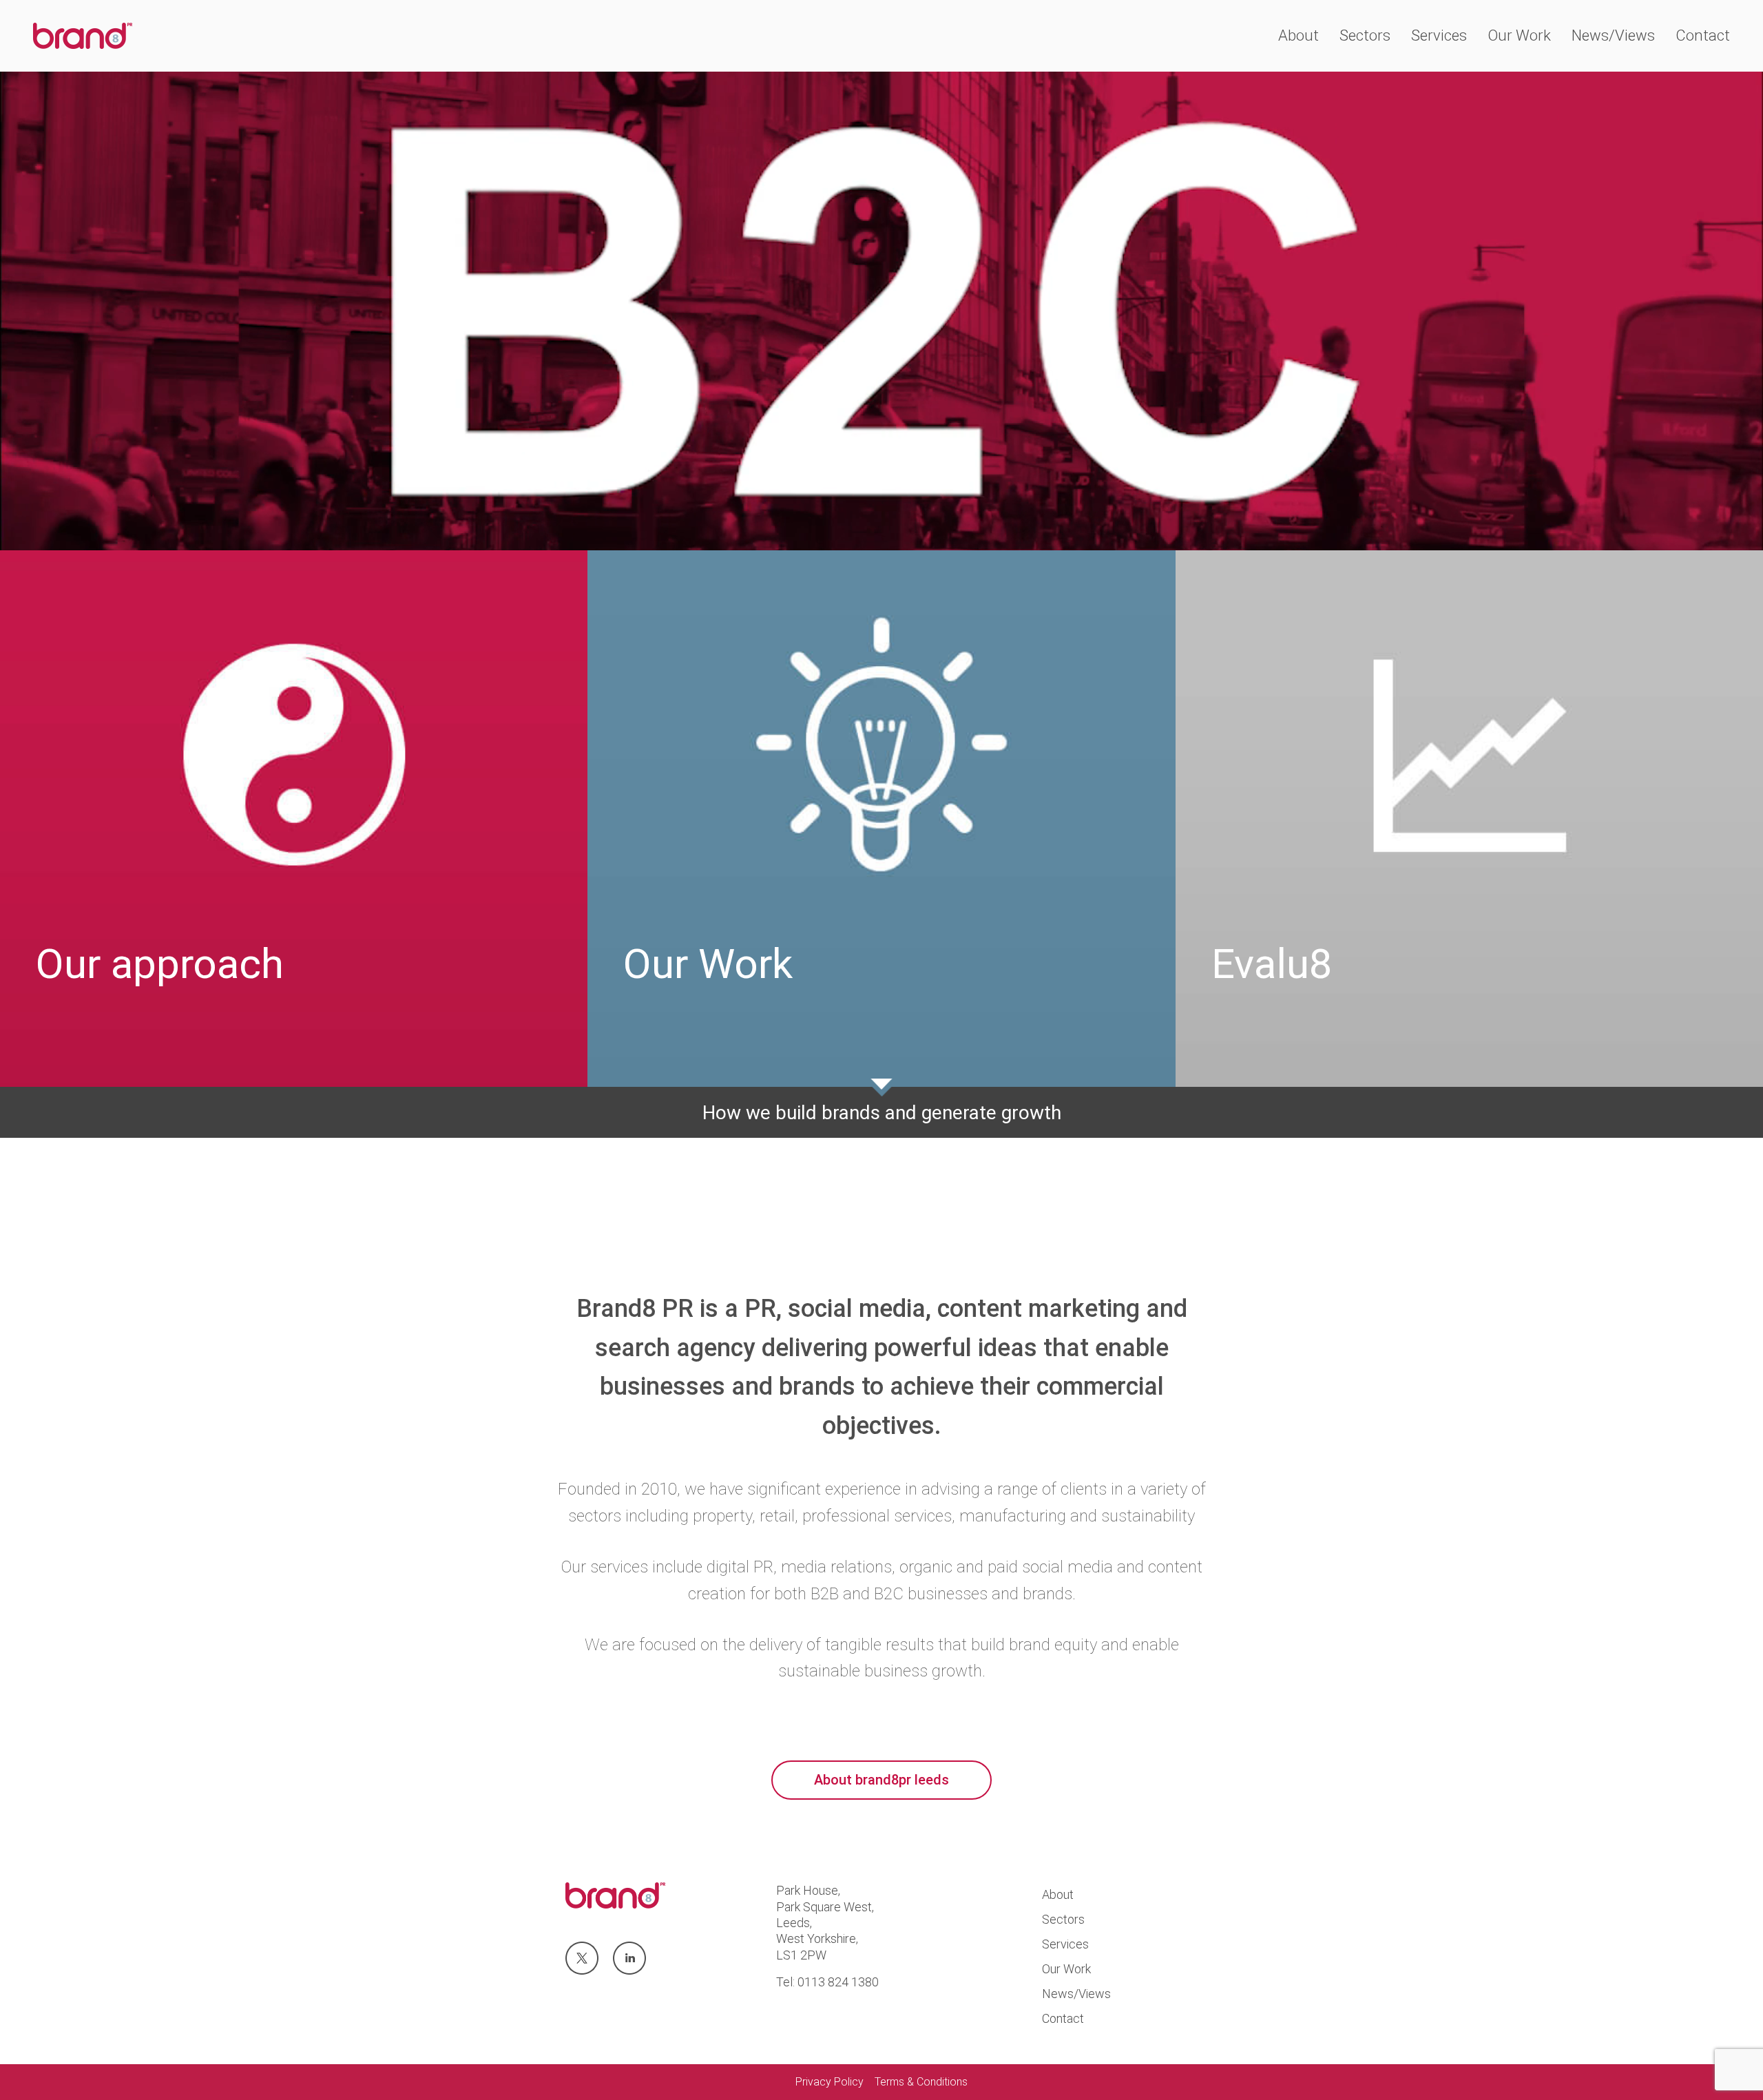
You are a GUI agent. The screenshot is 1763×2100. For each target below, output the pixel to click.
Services (1439, 35)
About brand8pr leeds (881, 1780)
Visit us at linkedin (629, 1959)
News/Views (1613, 35)
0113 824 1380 (838, 1982)
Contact (1703, 35)
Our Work (1519, 35)
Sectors (1365, 35)
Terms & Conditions (921, 2082)
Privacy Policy (830, 2082)
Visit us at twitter (582, 1959)
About (1298, 35)
